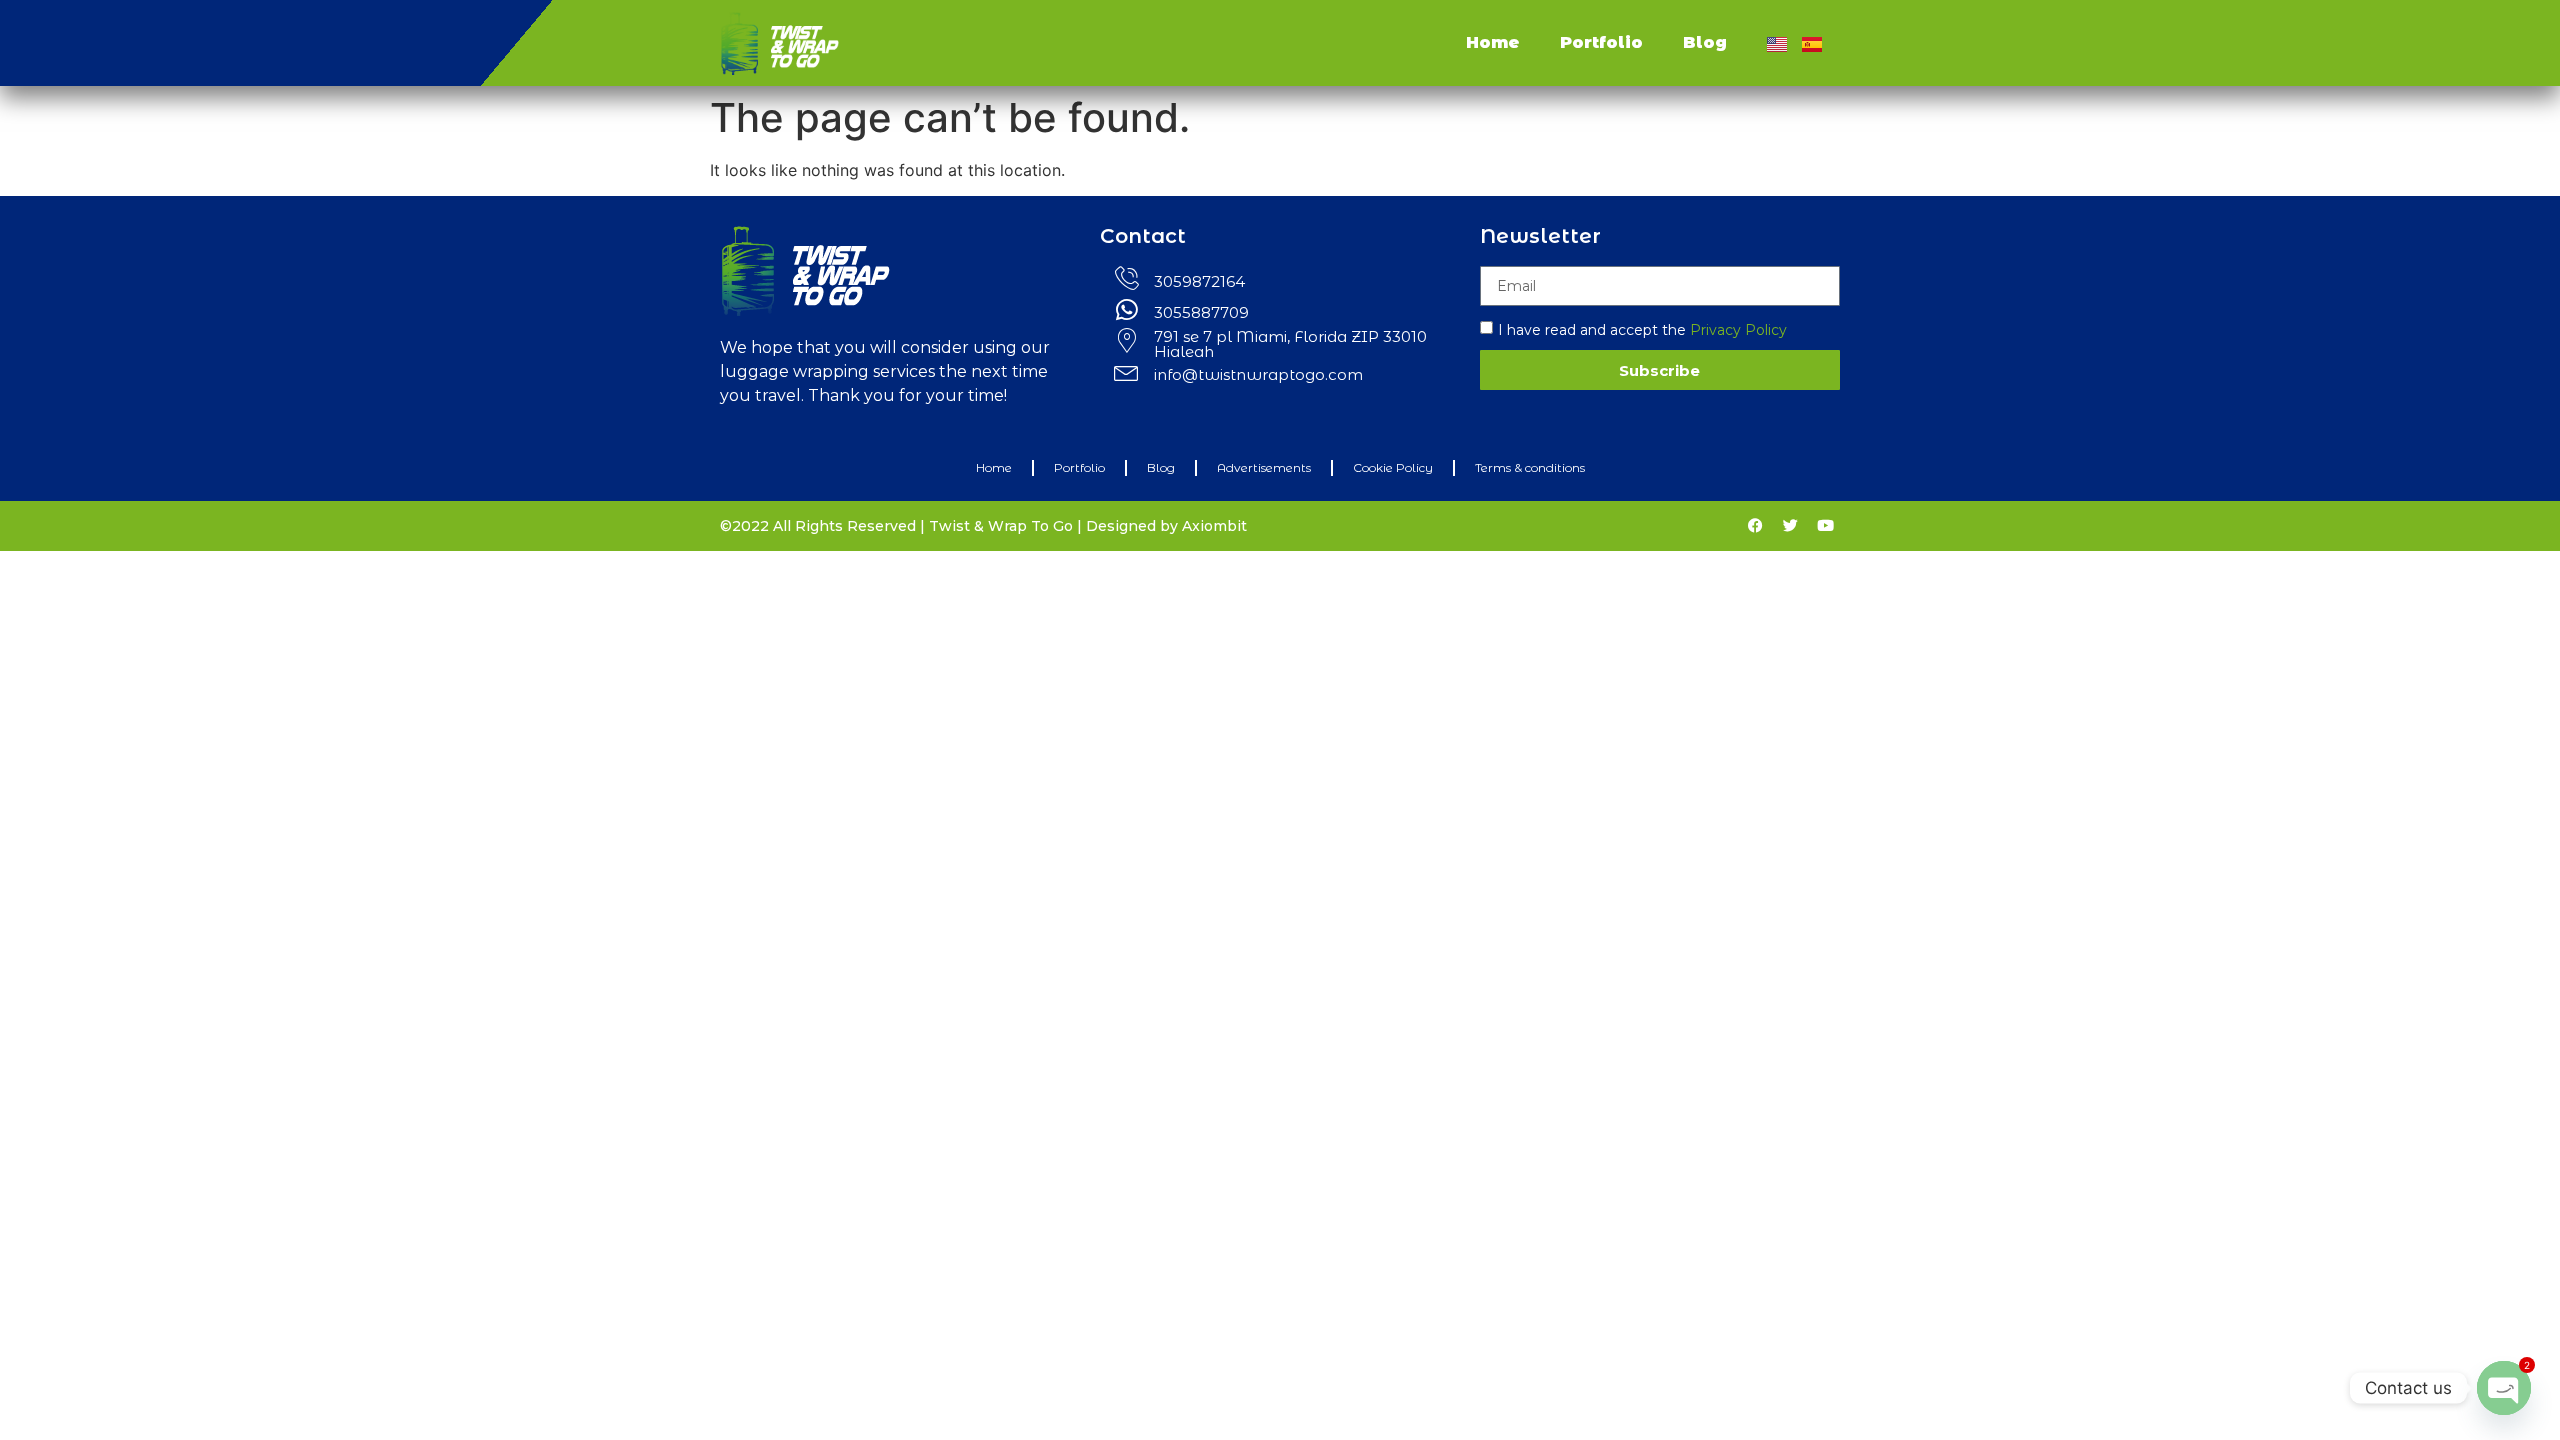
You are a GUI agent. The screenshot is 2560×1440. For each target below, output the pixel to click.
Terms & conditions (1530, 467)
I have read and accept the (1642, 330)
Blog (1705, 42)
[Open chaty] (2504, 1388)
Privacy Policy (1738, 330)
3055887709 (1201, 312)
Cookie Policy (1393, 467)
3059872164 (1199, 281)
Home (1493, 42)
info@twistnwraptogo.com (1258, 374)
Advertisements (1264, 467)
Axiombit (1214, 526)
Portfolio (1601, 42)
